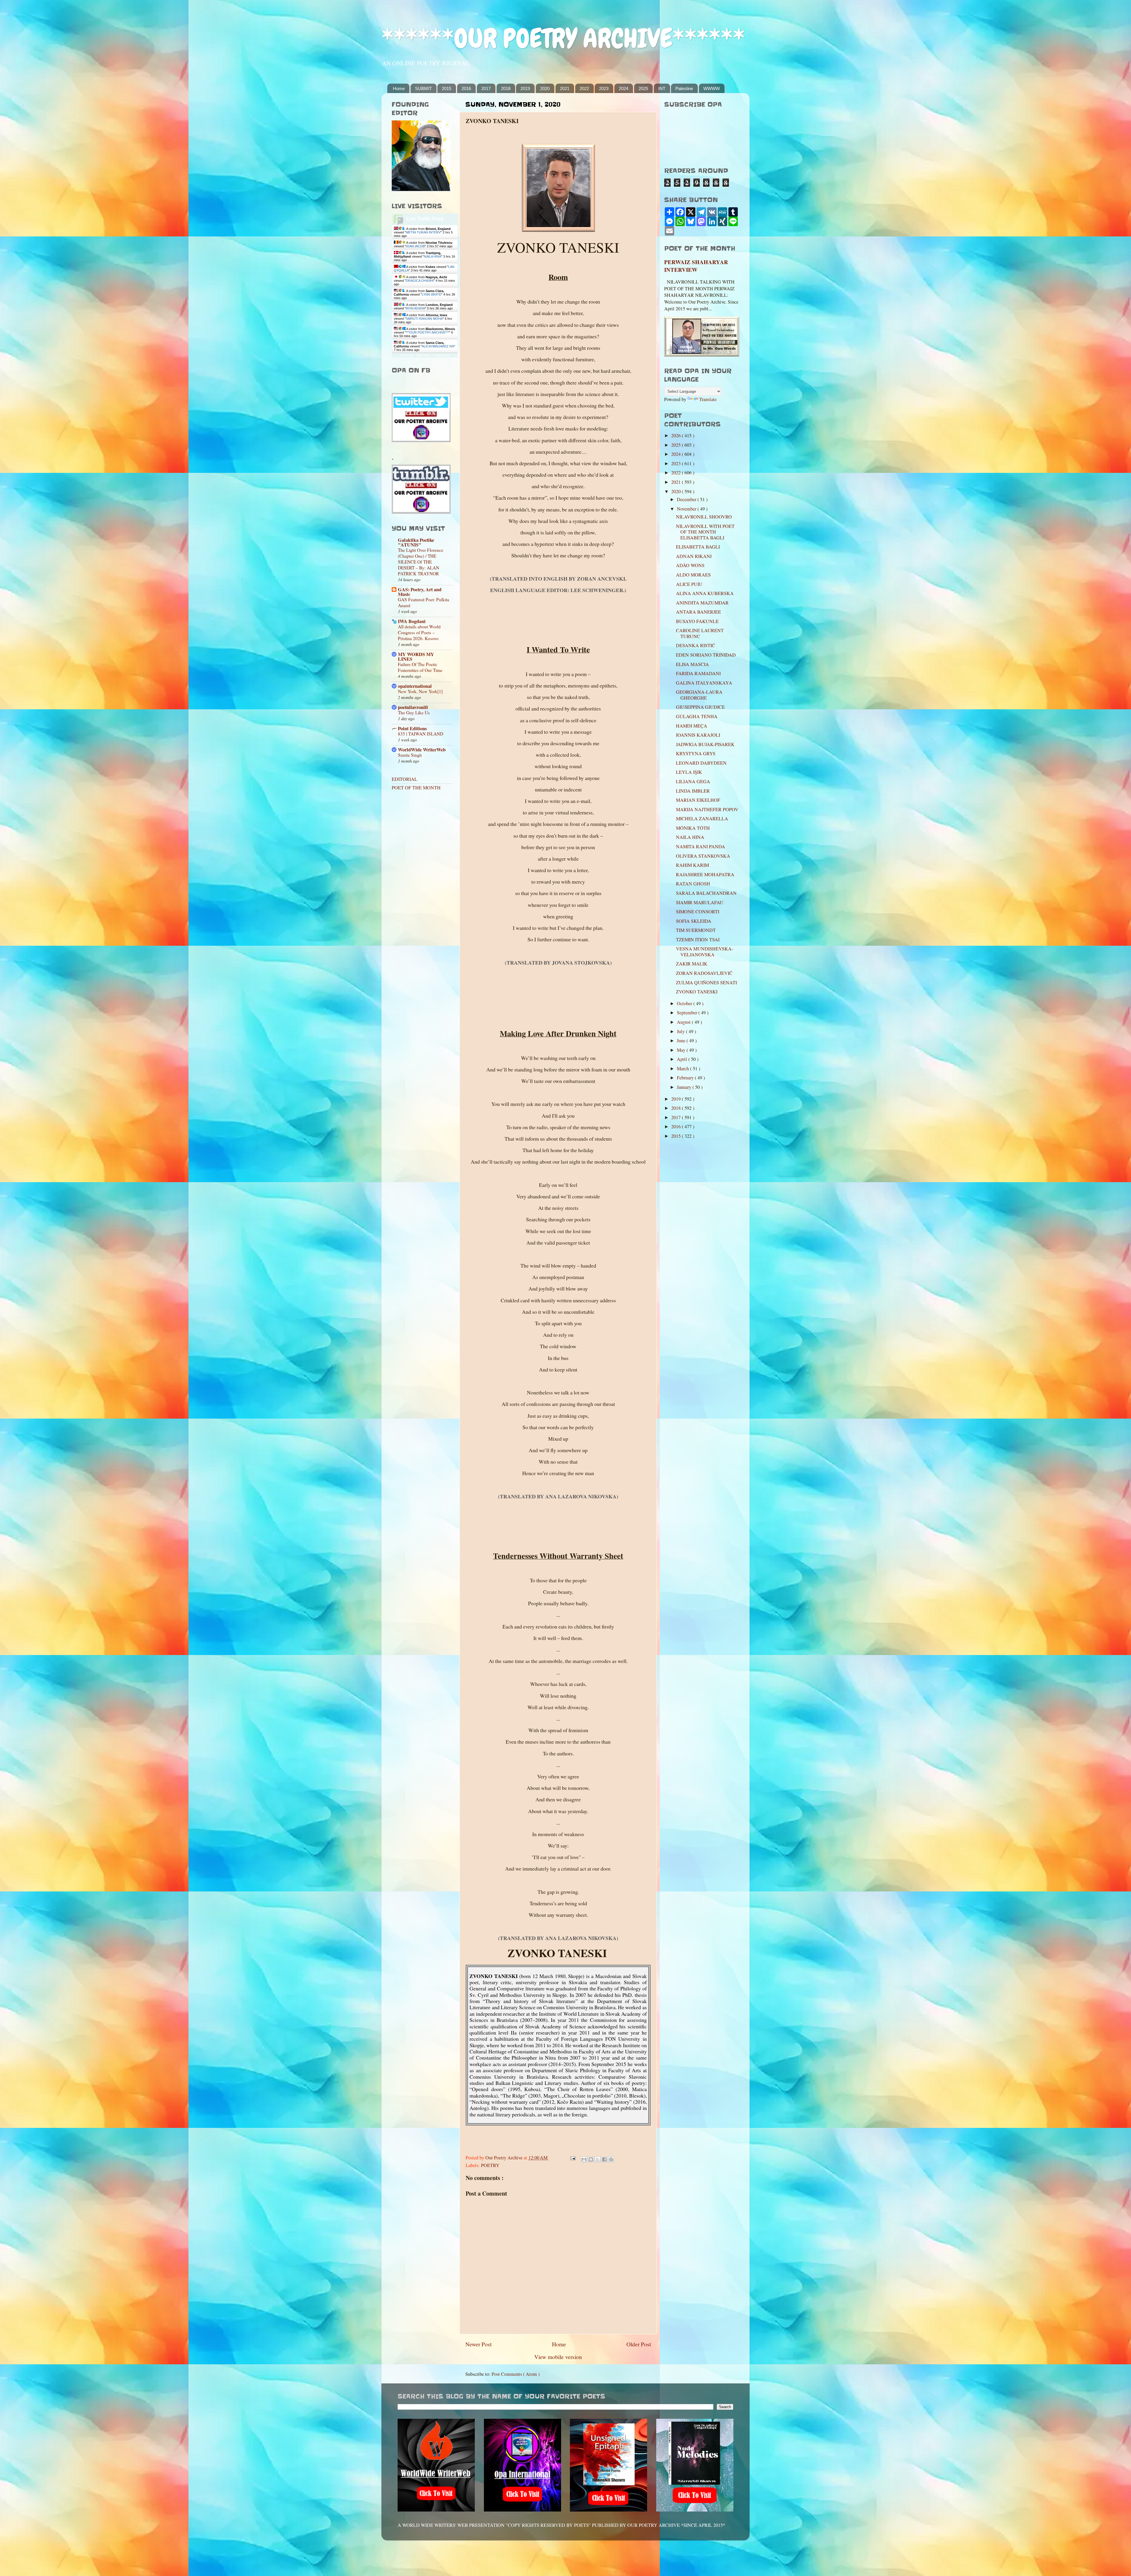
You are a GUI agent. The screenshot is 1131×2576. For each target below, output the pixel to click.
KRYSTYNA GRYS (696, 753)
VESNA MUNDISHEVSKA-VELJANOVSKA (705, 951)
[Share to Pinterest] (611, 2159)
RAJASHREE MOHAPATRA (705, 874)
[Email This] (584, 2159)
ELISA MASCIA (692, 664)
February (686, 1078)
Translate (708, 399)
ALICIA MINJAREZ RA (438, 346)
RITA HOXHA (415, 308)
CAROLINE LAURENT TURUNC (700, 633)
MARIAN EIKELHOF (698, 800)
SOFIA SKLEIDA (694, 921)
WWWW (712, 88)
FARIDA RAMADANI (698, 673)
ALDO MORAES (693, 575)
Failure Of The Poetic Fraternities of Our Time (420, 667)
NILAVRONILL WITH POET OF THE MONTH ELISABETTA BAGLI (705, 532)
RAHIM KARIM (692, 865)
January (685, 1087)
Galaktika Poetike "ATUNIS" (416, 542)
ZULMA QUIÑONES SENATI (706, 983)
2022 (584, 88)
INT (662, 88)
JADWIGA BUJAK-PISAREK (705, 744)
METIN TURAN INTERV (423, 232)
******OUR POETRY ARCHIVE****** (563, 38)
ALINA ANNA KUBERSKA (705, 593)
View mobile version (558, 2357)
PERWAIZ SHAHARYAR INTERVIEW (696, 266)
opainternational (415, 686)
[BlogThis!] (591, 2159)
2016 (466, 88)
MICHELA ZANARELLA (702, 819)
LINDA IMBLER (693, 791)
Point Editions (412, 728)
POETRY (490, 2165)
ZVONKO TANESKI (697, 992)
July (681, 1031)
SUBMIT (423, 88)
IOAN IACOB (415, 246)
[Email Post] (572, 2158)
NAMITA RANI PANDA (701, 846)
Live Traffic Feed (425, 219)
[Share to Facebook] (604, 2159)
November (687, 509)
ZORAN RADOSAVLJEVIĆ (704, 973)
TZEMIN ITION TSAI (698, 940)
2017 (486, 88)
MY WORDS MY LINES (416, 657)
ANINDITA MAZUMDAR (702, 603)
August (684, 1022)
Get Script (407, 355)
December (687, 499)
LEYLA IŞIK (689, 772)
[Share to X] (598, 2159)
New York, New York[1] (420, 691)
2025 (643, 88)
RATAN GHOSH (693, 884)
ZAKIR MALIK (692, 964)
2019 (525, 88)
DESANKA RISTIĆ (696, 645)
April (683, 1059)
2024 (624, 88)
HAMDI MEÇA (692, 726)
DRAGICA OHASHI (420, 281)
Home (399, 88)
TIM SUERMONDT (696, 930)
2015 (447, 88)
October (685, 1003)
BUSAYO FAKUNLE (697, 621)
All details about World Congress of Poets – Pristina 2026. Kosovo (419, 632)
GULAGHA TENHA (697, 716)
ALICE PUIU (689, 584)
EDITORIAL (405, 779)
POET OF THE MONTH (416, 788)
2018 (506, 88)
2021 (565, 88)
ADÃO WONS (690, 565)
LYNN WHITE (431, 294)
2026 (677, 435)
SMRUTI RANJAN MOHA (424, 319)
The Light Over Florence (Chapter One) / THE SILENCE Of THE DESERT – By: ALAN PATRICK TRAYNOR (421, 562)
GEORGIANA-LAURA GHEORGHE (699, 695)
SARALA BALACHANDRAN (706, 893)
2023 (604, 88)
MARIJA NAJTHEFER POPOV (707, 809)
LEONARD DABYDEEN (701, 763)
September (688, 1013)
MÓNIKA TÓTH (693, 828)
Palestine (684, 88)
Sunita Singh (410, 755)
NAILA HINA (433, 256)
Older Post (639, 2344)
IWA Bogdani (412, 621)
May (682, 1050)
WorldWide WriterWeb (422, 750)
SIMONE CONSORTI (698, 912)
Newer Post (478, 2344)
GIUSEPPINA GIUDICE (700, 707)
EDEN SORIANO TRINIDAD (706, 655)
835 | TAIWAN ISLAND (421, 734)
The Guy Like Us (414, 713)
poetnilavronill (413, 707)
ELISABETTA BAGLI (698, 547)
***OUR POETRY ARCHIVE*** (428, 332)
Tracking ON (441, 355)
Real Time (423, 355)
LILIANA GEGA (693, 781)
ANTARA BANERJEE (698, 612)
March (683, 1068)
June (682, 1041)
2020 (545, 88)
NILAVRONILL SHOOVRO (704, 517)
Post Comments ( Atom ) (516, 2374)
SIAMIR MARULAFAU (700, 902)
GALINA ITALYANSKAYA (704, 683)
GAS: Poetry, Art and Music (420, 592)
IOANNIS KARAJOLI (698, 735)
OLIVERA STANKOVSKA (703, 856)
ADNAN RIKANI (694, 556)
